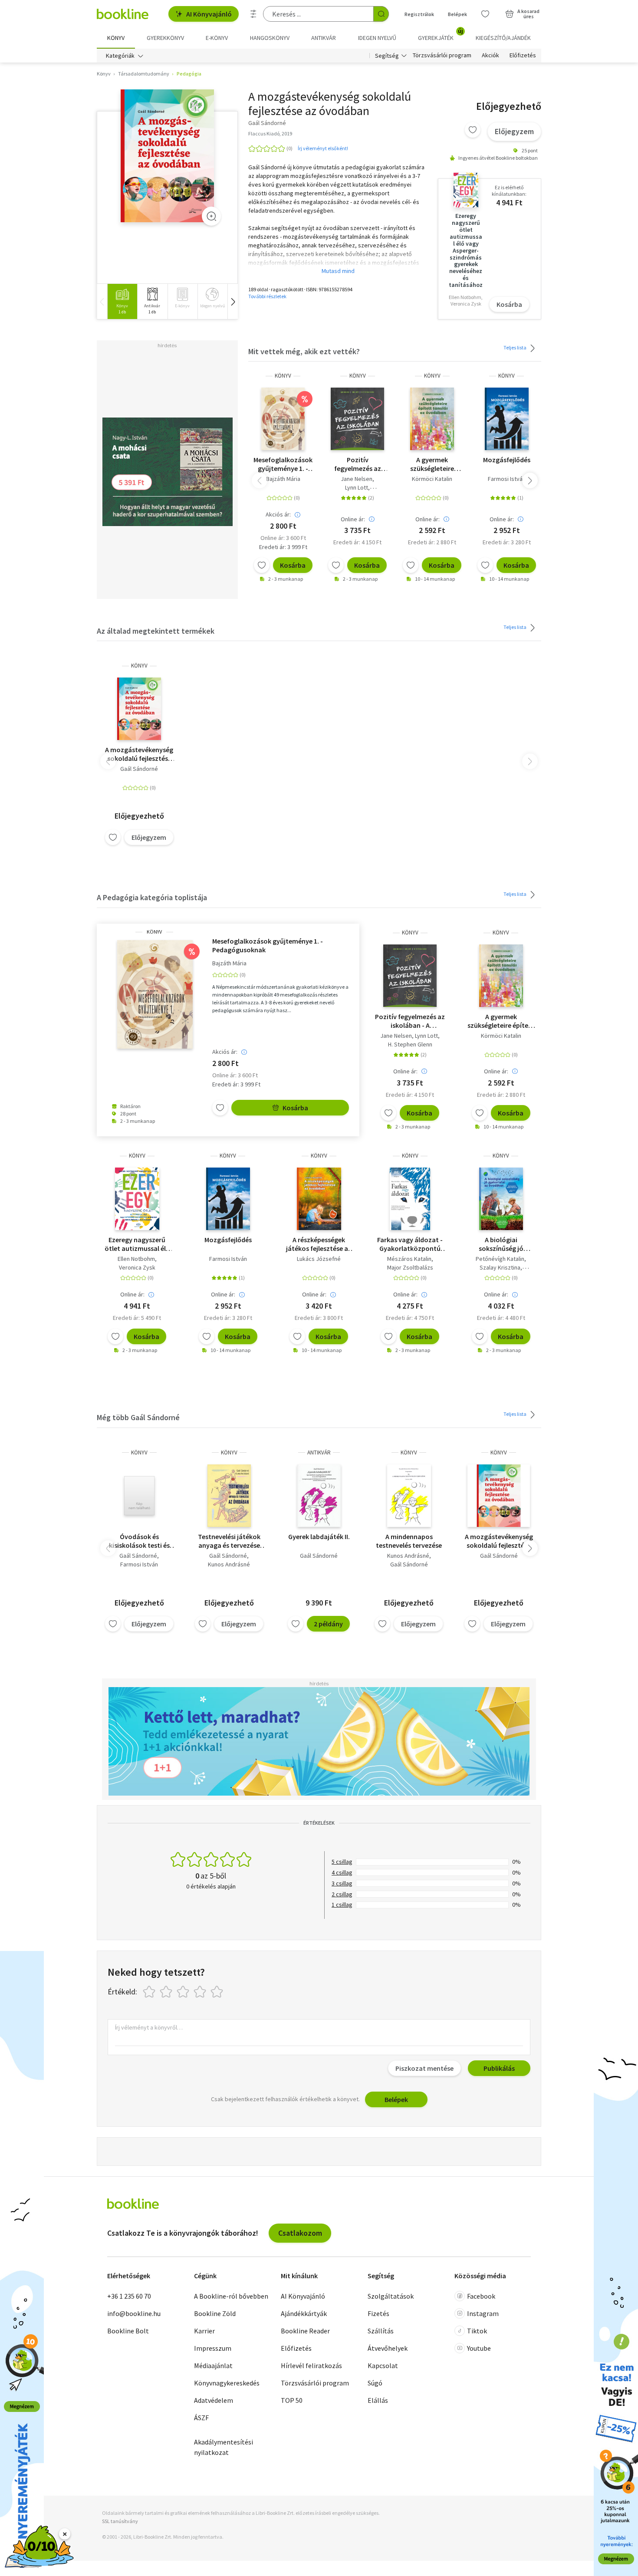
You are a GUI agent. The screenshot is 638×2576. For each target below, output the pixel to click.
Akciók (490, 56)
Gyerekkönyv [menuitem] (165, 38)
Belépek (457, 14)
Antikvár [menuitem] (324, 38)
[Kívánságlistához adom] (473, 130)
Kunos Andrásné (229, 1564)
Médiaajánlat (213, 2365)
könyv (283, 376)
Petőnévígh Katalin (500, 1259)
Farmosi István (507, 479)
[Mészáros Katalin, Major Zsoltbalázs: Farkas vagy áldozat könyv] (410, 1199)
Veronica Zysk (137, 1267)
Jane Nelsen (357, 479)
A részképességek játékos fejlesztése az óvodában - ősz (319, 1244)
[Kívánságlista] (485, 14)
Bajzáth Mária (283, 479)
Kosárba (509, 304)
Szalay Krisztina (500, 1267)
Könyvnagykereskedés (227, 2383)
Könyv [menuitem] (116, 38)
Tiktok (477, 2331)
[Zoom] (211, 216)
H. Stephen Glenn (410, 1044)
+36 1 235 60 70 (129, 2296)
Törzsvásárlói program (442, 56)
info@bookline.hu (134, 2313)
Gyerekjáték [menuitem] (441, 35)
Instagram (483, 2313)
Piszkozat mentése (424, 2068)
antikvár (319, 1452)
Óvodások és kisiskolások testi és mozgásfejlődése (139, 1541)
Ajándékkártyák (304, 2313)
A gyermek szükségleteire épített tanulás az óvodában (432, 464)
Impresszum (213, 2348)
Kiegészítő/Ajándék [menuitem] (503, 38)
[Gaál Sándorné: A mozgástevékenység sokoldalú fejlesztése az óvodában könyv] (167, 156)
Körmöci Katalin (432, 479)
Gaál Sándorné (139, 769)
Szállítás (381, 2331)
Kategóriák (120, 56)
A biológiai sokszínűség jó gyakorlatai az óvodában (501, 1244)
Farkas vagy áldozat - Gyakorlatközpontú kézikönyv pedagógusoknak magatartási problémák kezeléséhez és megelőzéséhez (410, 1244)
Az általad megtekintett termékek (156, 631)
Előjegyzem (514, 131)
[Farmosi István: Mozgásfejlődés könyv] (507, 419)
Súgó (375, 2383)
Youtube (479, 2348)
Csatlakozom (300, 2233)
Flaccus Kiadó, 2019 (270, 133)
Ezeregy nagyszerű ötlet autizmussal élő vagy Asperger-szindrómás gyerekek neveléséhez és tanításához (137, 1244)
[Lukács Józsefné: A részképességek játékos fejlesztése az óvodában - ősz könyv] (319, 1199)
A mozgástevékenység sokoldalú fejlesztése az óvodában (139, 754)
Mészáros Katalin (409, 1259)
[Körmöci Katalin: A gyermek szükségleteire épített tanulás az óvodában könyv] (432, 419)
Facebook (481, 2296)
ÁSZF (201, 2418)
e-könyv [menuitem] (217, 38)
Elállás (378, 2400)
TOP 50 (292, 2400)
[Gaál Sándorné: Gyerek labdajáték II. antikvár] (319, 1496)
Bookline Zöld (215, 2313)
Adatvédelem (214, 2400)
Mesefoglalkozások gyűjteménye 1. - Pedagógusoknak (283, 464)
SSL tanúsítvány (120, 2521)
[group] (122, 301)
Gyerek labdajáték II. (319, 1536)
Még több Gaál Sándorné (138, 1417)
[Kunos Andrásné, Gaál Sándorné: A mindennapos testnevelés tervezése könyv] (409, 1496)
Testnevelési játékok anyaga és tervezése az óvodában (229, 1541)
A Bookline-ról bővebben (231, 2296)
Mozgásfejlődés (507, 460)
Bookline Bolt (128, 2331)
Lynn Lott (357, 487)
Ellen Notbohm (136, 1259)
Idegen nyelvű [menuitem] (377, 38)
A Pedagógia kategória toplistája (152, 897)
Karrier (204, 2331)
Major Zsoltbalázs (410, 1267)
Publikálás (499, 2068)
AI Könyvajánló (209, 14)
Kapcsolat (383, 2365)
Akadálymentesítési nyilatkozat (224, 2447)
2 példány (328, 1624)
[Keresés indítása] (381, 14)
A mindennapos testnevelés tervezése (409, 1541)
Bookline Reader (305, 2331)
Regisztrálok (419, 14)
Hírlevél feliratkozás (311, 2365)
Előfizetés (523, 56)
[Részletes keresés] (253, 14)
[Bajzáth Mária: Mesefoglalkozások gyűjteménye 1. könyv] (283, 419)
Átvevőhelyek (388, 2348)
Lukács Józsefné (319, 1259)
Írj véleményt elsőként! (323, 148)
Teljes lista (515, 347)
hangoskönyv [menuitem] (270, 38)
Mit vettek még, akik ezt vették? (304, 351)
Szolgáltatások (391, 2296)
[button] (233, 301)
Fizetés (378, 2313)
